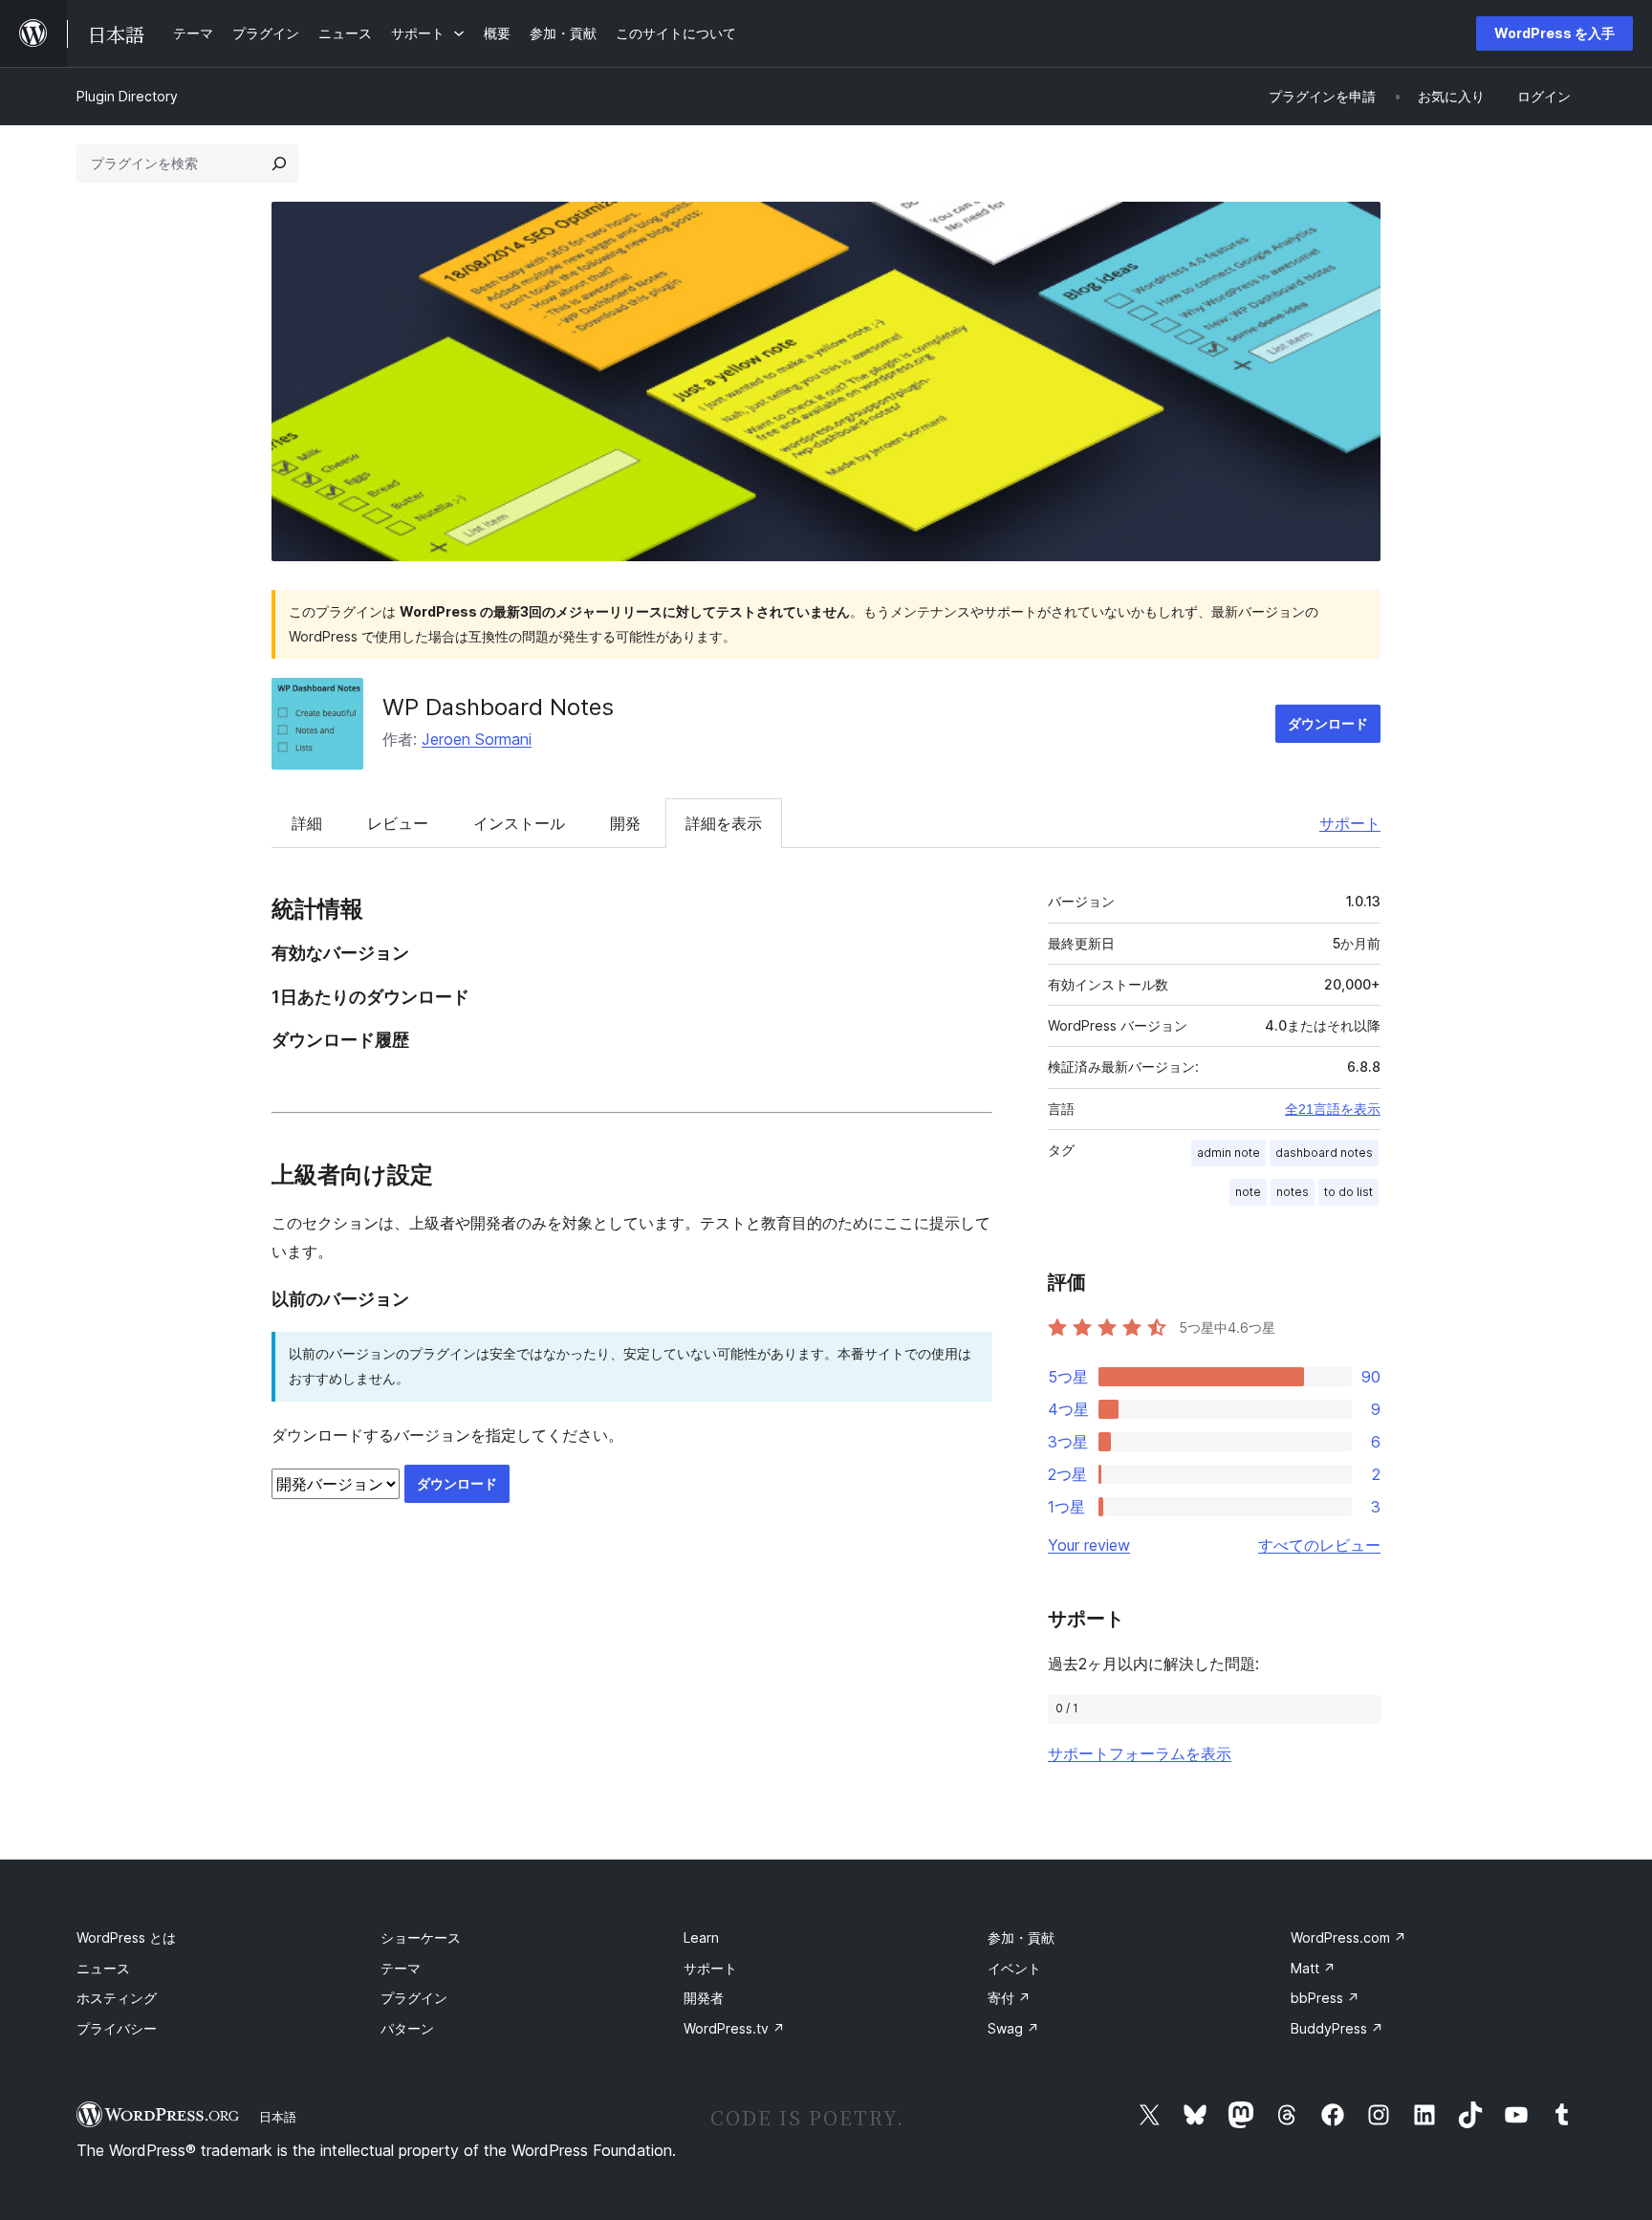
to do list (1348, 1192)
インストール (519, 823)
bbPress (1325, 1998)
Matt (1313, 1968)
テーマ (401, 1968)
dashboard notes (1324, 1153)
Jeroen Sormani (477, 739)
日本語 (278, 2117)
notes (1293, 1192)
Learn (701, 1937)
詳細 (307, 823)
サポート (1350, 823)
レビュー (398, 823)
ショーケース (421, 1937)
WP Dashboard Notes (498, 707)
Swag (1013, 2028)
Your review (1089, 1545)
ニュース (103, 1968)
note (1248, 1192)
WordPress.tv (734, 2028)
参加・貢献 (1021, 1937)
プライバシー (117, 2028)
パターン (407, 2028)
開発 (625, 823)
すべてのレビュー (1319, 1545)
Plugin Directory (127, 96)
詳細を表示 (724, 823)
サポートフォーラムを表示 (1140, 1753)
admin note (1228, 1153)
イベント (1014, 1968)
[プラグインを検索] (279, 163)
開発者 (704, 1998)
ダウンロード (1328, 723)
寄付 (1009, 1998)
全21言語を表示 (1333, 1109)
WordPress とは (126, 1937)
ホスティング (117, 1998)
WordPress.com (1348, 1937)
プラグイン (414, 1998)
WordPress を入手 (1554, 33)
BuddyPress (1337, 2028)
